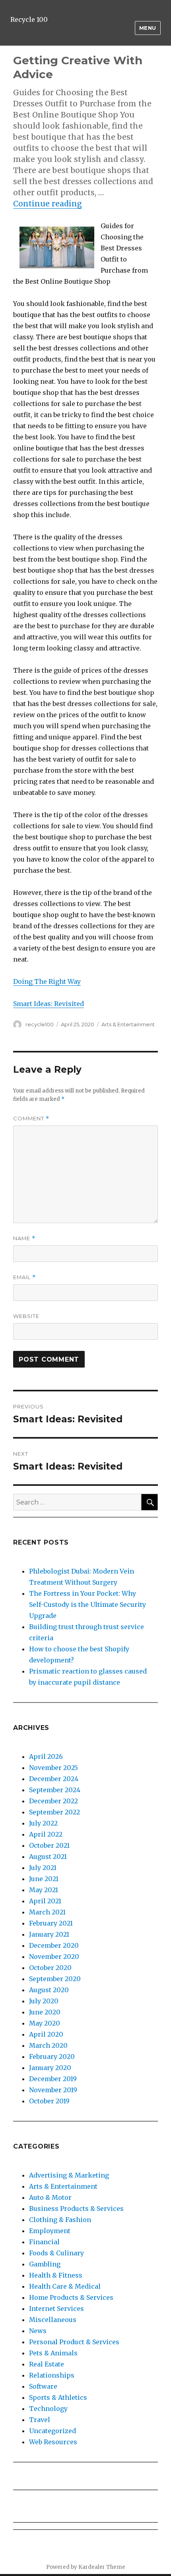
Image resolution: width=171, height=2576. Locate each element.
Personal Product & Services (74, 2342)
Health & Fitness (56, 2275)
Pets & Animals (53, 2353)
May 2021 (44, 1890)
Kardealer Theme (102, 2567)
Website (26, 1316)
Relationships (52, 2375)
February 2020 (52, 2057)
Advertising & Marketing (69, 2175)
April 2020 (46, 2034)
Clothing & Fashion (60, 2220)
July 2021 (43, 1868)
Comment (31, 1119)
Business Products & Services (76, 2209)
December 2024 (54, 1779)
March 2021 (47, 1912)
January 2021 (49, 1934)
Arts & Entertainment (128, 1024)
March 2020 (48, 2045)
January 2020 (50, 2068)
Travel (40, 2420)
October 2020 (50, 1968)
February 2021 (51, 1923)
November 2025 (53, 1768)
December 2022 (53, 1801)
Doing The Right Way (47, 981)
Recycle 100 (29, 19)
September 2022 (54, 1812)
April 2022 (46, 1834)
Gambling (45, 2264)
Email (24, 1277)
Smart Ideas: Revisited (49, 1004)
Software (43, 2386)
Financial (44, 2242)
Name (24, 1238)
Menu (148, 28)
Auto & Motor (50, 2197)
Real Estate (47, 2364)
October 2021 (49, 1845)
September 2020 (55, 1979)
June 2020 (45, 2012)
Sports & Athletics (58, 2397)
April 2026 (46, 1756)
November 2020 (54, 1957)
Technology (48, 2409)
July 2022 (43, 1823)
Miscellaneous (53, 2320)
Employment (50, 2231)
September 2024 (55, 1790)
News (38, 2331)
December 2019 (53, 2079)
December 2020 (54, 1945)
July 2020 (44, 2001)
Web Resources (53, 2442)
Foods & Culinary (56, 2253)
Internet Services (56, 2309)
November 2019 (53, 2090)
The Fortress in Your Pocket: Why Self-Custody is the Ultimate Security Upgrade (87, 1604)
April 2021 (45, 1901)
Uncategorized (52, 2431)
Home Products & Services (71, 2297)
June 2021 (44, 1879)
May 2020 (45, 2023)
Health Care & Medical (65, 2286)
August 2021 (48, 1856)
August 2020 (49, 1990)
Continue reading (48, 204)
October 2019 (49, 2101)
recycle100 (40, 1024)
